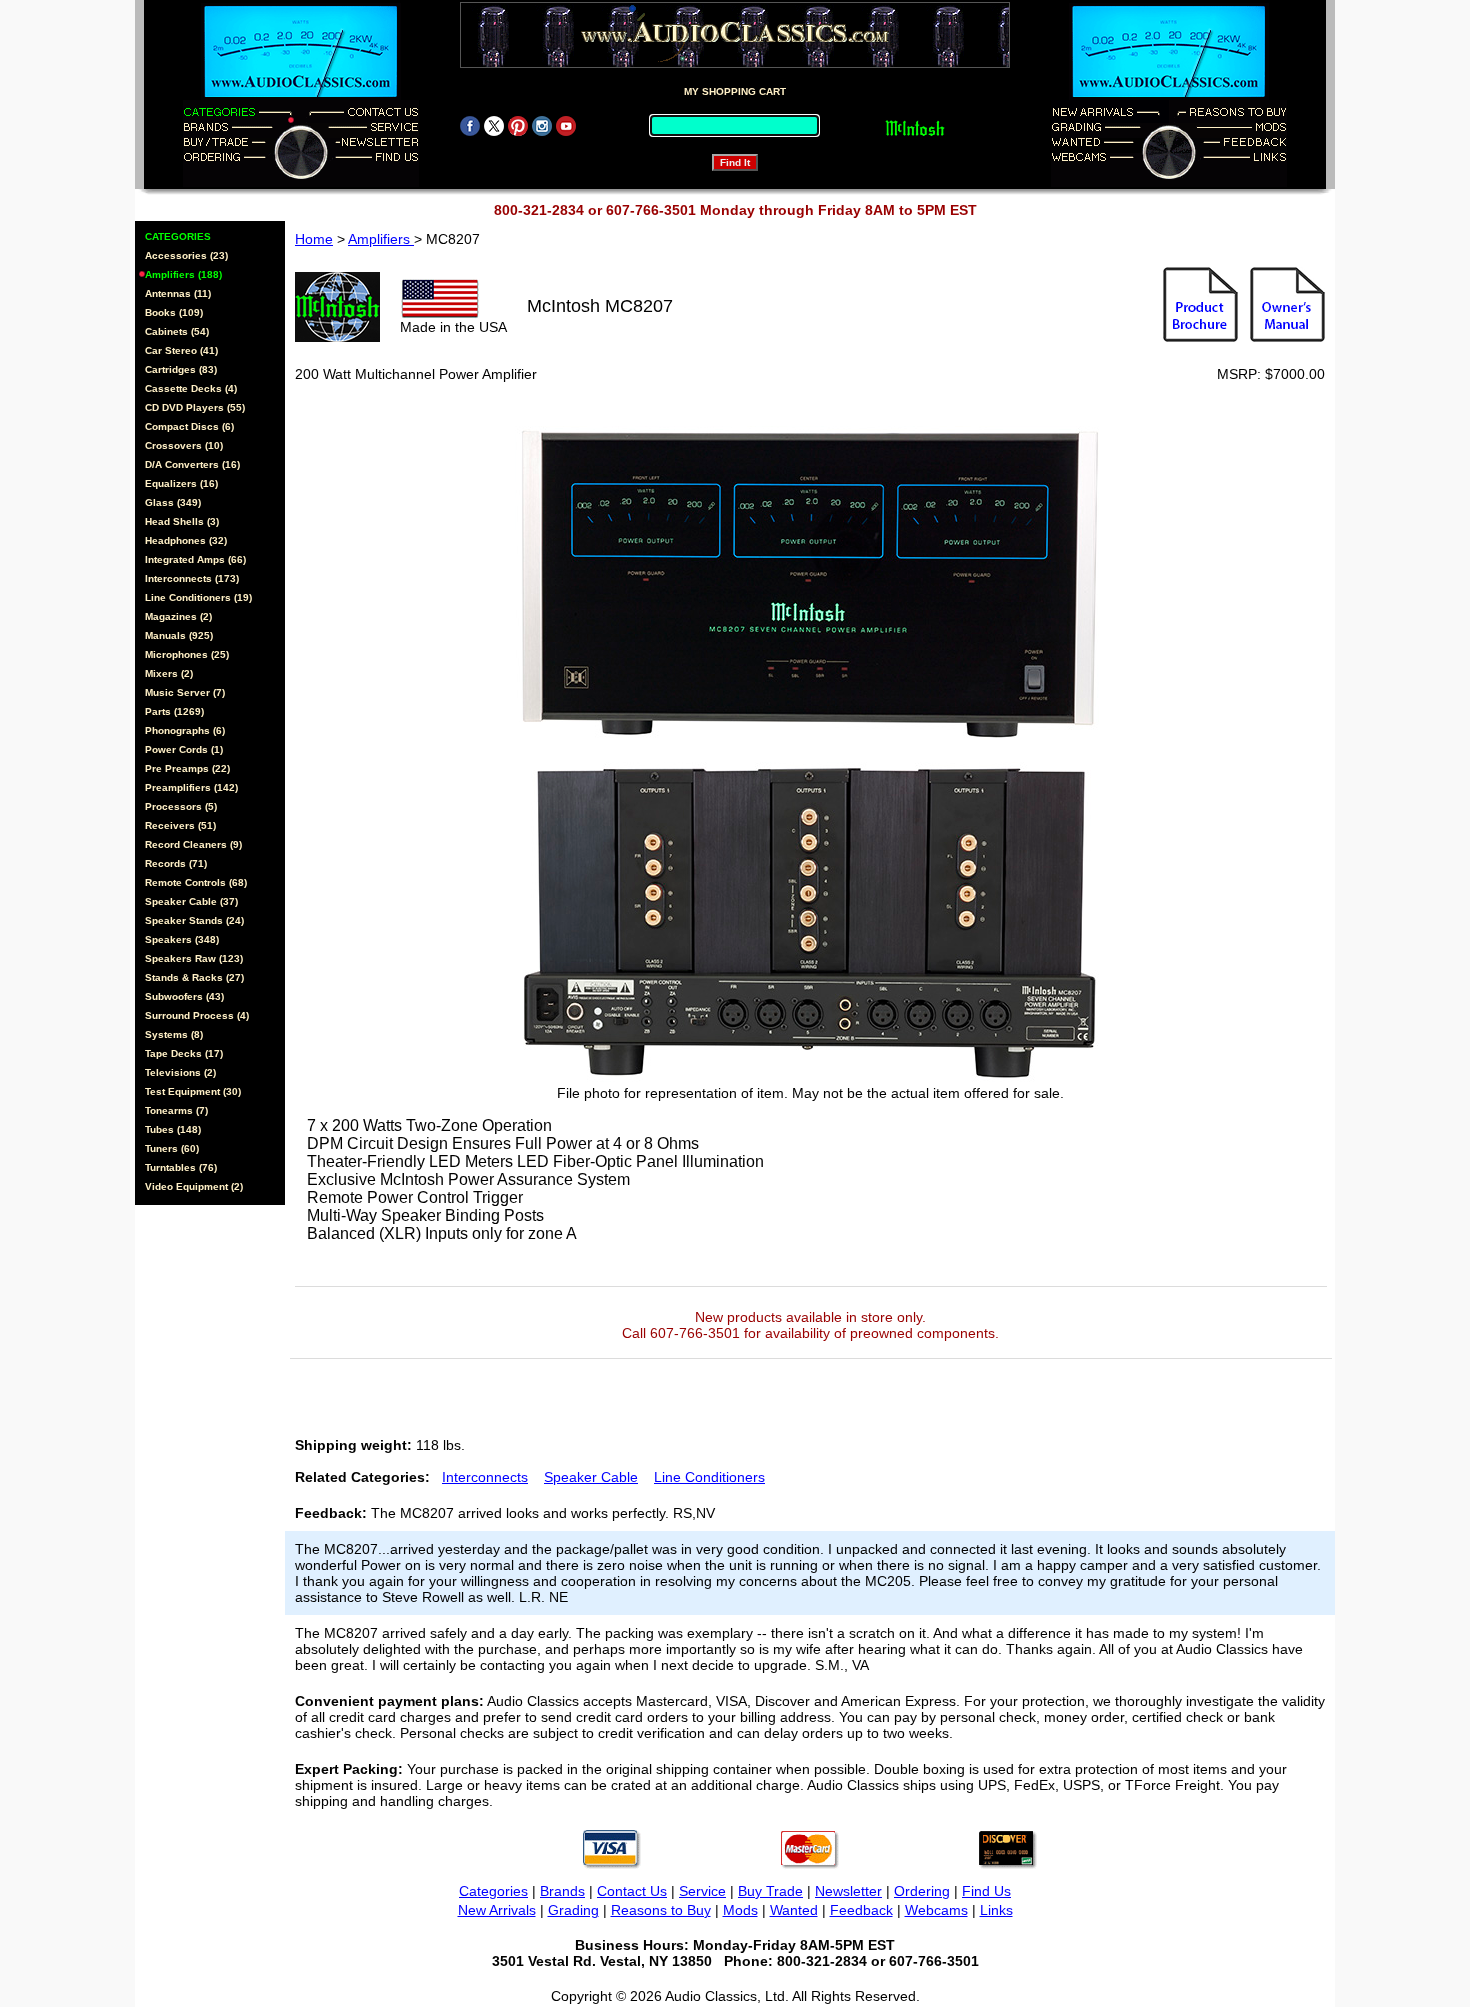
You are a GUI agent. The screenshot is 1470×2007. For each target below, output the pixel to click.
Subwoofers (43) (184, 996)
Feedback (861, 1910)
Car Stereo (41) (181, 350)
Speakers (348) (182, 939)
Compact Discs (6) (189, 426)
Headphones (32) (186, 540)
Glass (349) (173, 502)
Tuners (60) (172, 1148)
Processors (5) (181, 806)
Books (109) (174, 312)
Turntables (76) (181, 1167)
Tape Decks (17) (184, 1053)
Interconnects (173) (192, 578)
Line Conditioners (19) (198, 597)
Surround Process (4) (197, 1015)
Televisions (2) (180, 1072)
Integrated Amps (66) (195, 559)
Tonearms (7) (176, 1110)
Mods (740, 1910)
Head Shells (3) (182, 521)
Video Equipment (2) (194, 1186)
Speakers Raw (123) (194, 958)
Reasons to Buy (661, 1910)
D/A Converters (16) (192, 464)
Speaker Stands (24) (194, 920)
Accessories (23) (186, 255)
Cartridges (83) (181, 369)
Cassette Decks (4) (191, 388)
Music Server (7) (185, 692)
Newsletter (848, 1891)
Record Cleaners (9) (193, 844)
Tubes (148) (173, 1129)
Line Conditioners (709, 1477)
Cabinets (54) (177, 331)
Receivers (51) (180, 825)
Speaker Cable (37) (191, 901)
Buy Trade (770, 1891)
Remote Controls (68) (196, 882)
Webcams (936, 1910)
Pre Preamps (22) (187, 768)
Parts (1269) (174, 711)
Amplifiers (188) (183, 274)
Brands (562, 1891)
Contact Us (632, 1891)
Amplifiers (381, 239)
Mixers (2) (169, 673)
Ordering (922, 1891)
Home (314, 239)
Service (702, 1891)
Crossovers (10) (184, 445)
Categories (493, 1891)
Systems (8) (174, 1034)
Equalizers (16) (181, 483)
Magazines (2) (178, 616)
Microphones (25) (187, 654)
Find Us (986, 1891)
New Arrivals (497, 1910)
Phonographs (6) (185, 730)
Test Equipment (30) (193, 1091)
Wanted (794, 1910)
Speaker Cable (591, 1477)
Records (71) (176, 863)
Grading (573, 1910)
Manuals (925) (179, 635)
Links (996, 1910)
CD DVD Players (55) (195, 407)
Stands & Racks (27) (194, 977)
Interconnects (485, 1477)
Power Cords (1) (184, 749)
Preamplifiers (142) (191, 787)
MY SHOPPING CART (735, 91)
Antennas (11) (178, 293)
